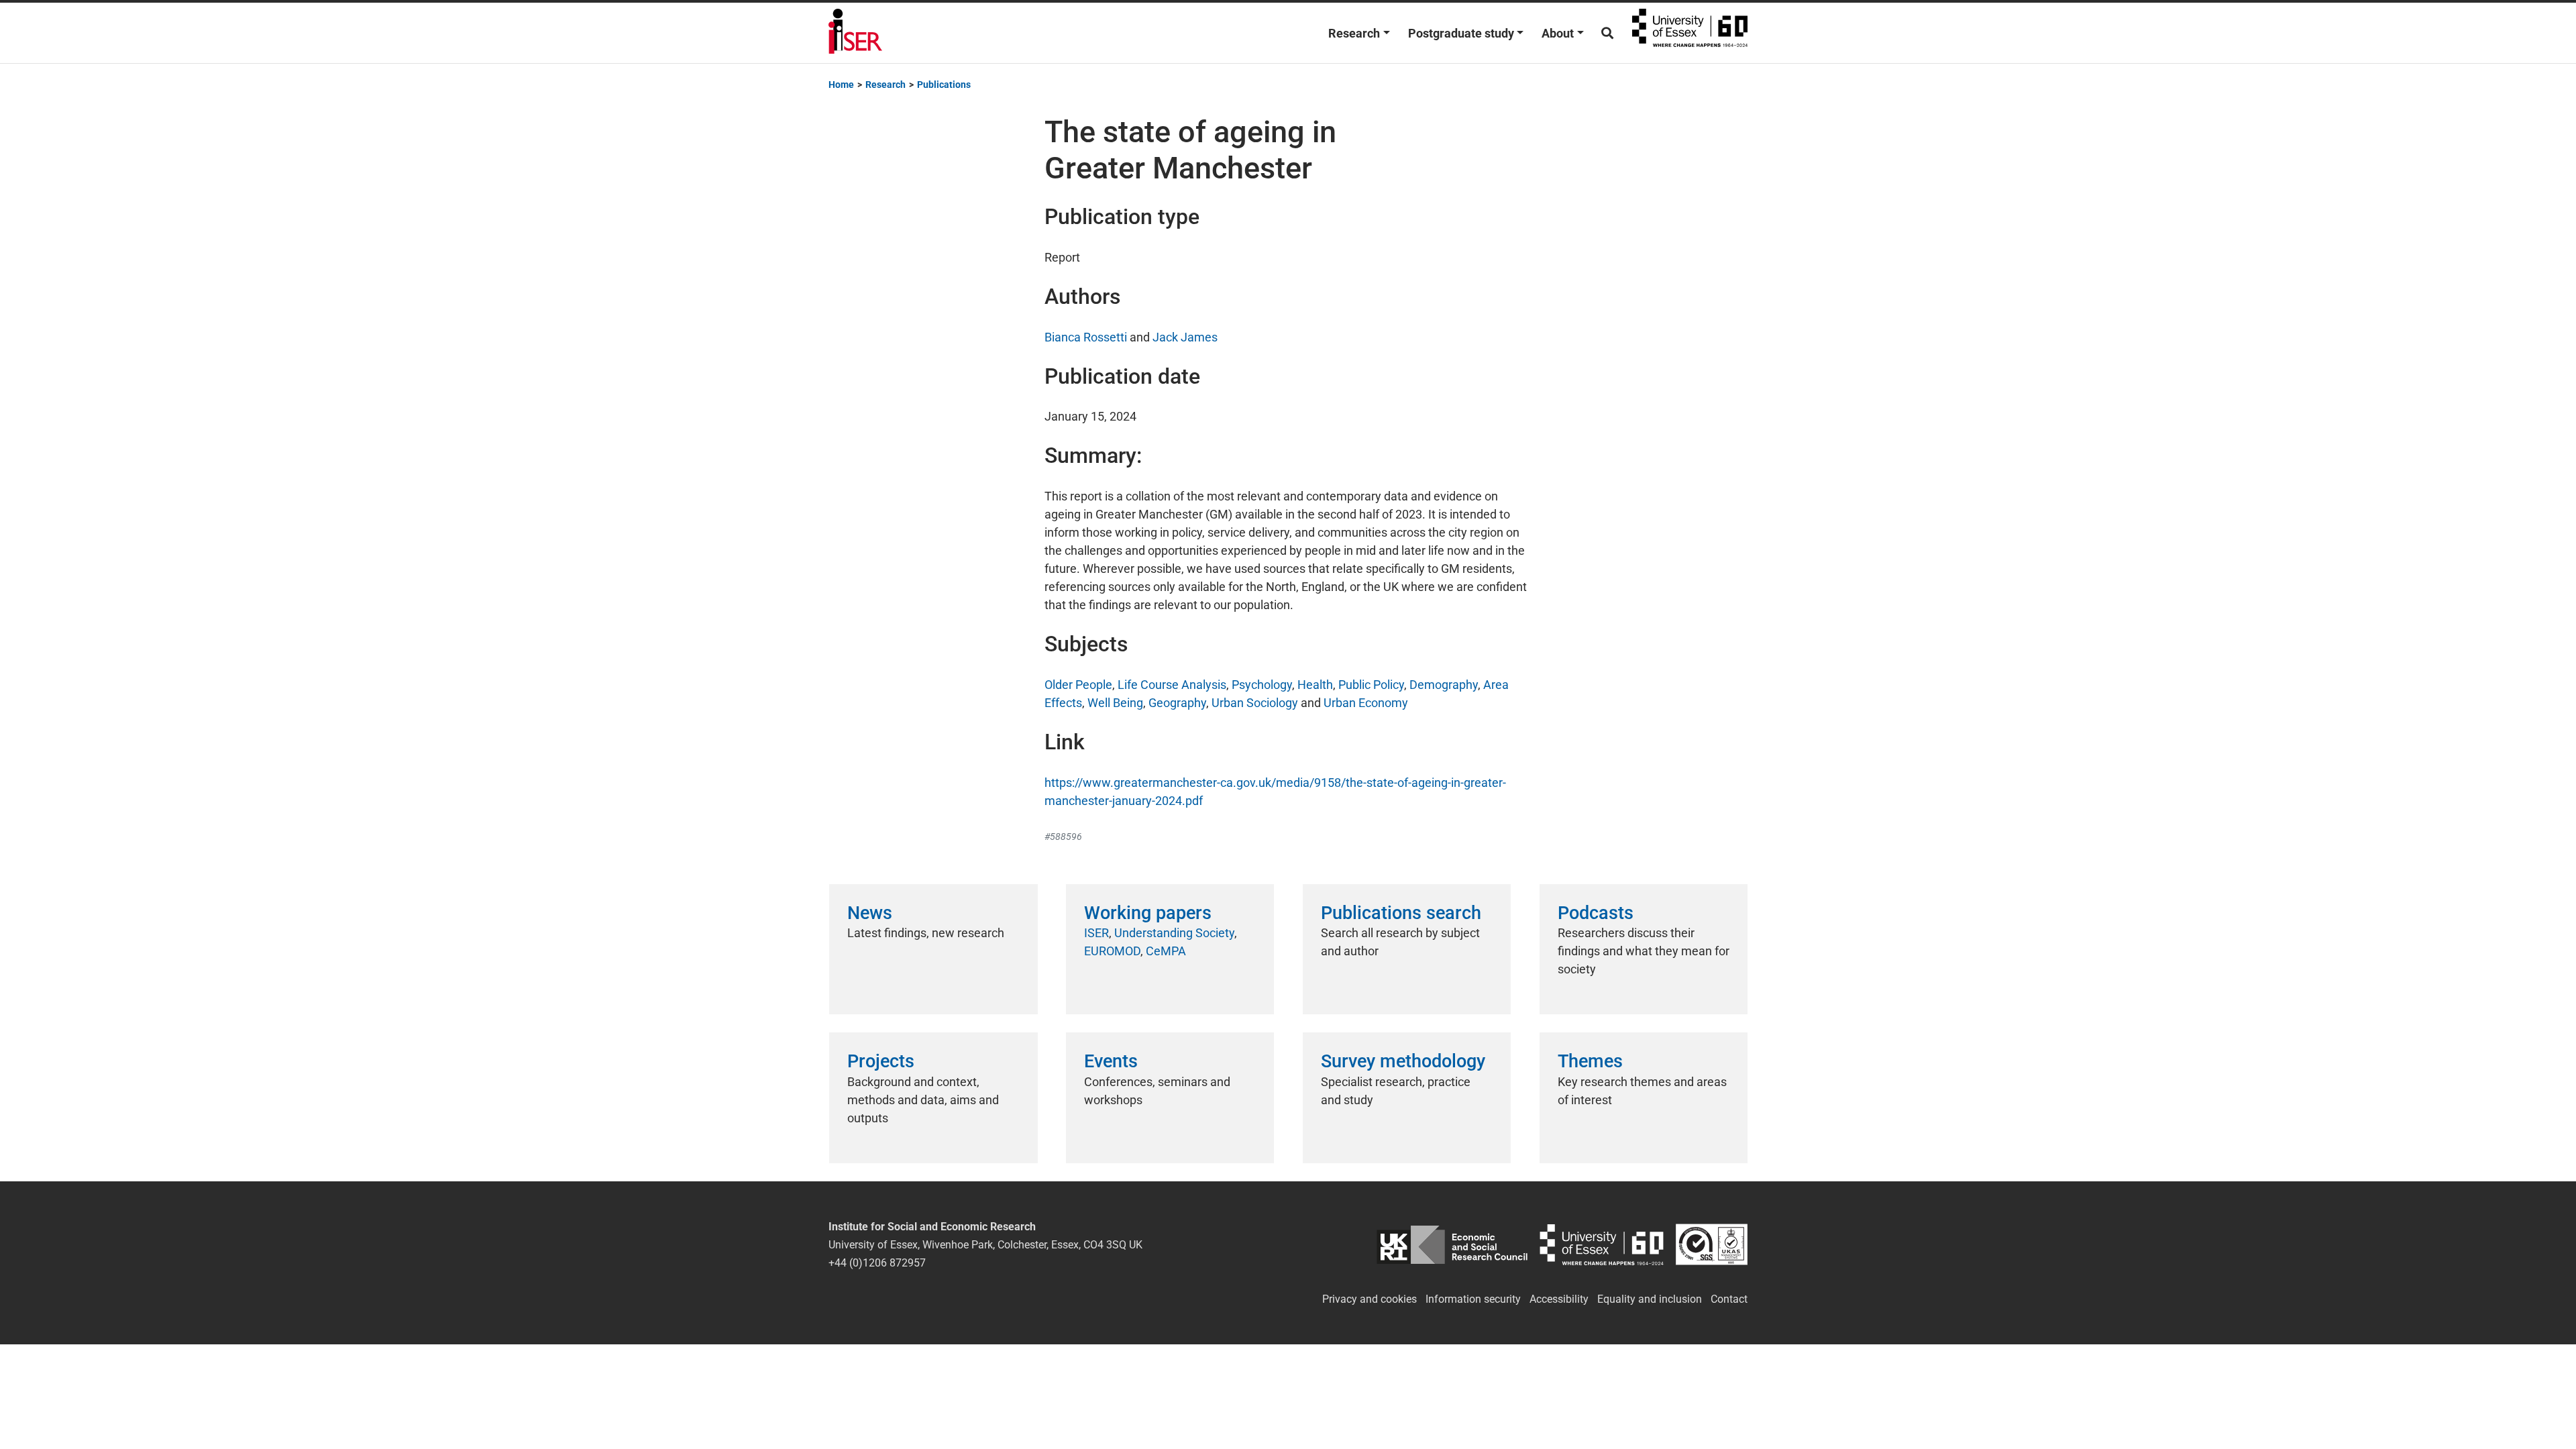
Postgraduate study (1461, 33)
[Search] (1607, 33)
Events (1111, 1061)
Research (1354, 33)
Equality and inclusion (1650, 1299)
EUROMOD (1112, 951)
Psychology (1262, 685)
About (1558, 33)
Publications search (1401, 913)
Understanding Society (1174, 933)
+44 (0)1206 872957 (877, 1263)
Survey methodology (1403, 1061)
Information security (1473, 1299)
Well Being (1115, 703)
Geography (1177, 703)
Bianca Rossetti (1086, 337)
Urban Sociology (1255, 703)
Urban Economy (1366, 703)
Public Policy (1371, 685)
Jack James (1185, 337)
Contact (1729, 1299)
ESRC (1452, 1245)
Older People (1078, 685)
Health (1315, 685)
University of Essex (1690, 33)
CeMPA (1166, 951)
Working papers (1148, 913)
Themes (1590, 1061)
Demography (1444, 685)
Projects (881, 1061)
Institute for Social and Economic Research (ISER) (855, 33)
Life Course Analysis (1172, 685)
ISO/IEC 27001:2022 (1712, 1245)
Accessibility (1559, 1299)
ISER (1096, 933)
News (870, 913)
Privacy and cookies (1370, 1299)
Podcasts (1596, 913)
